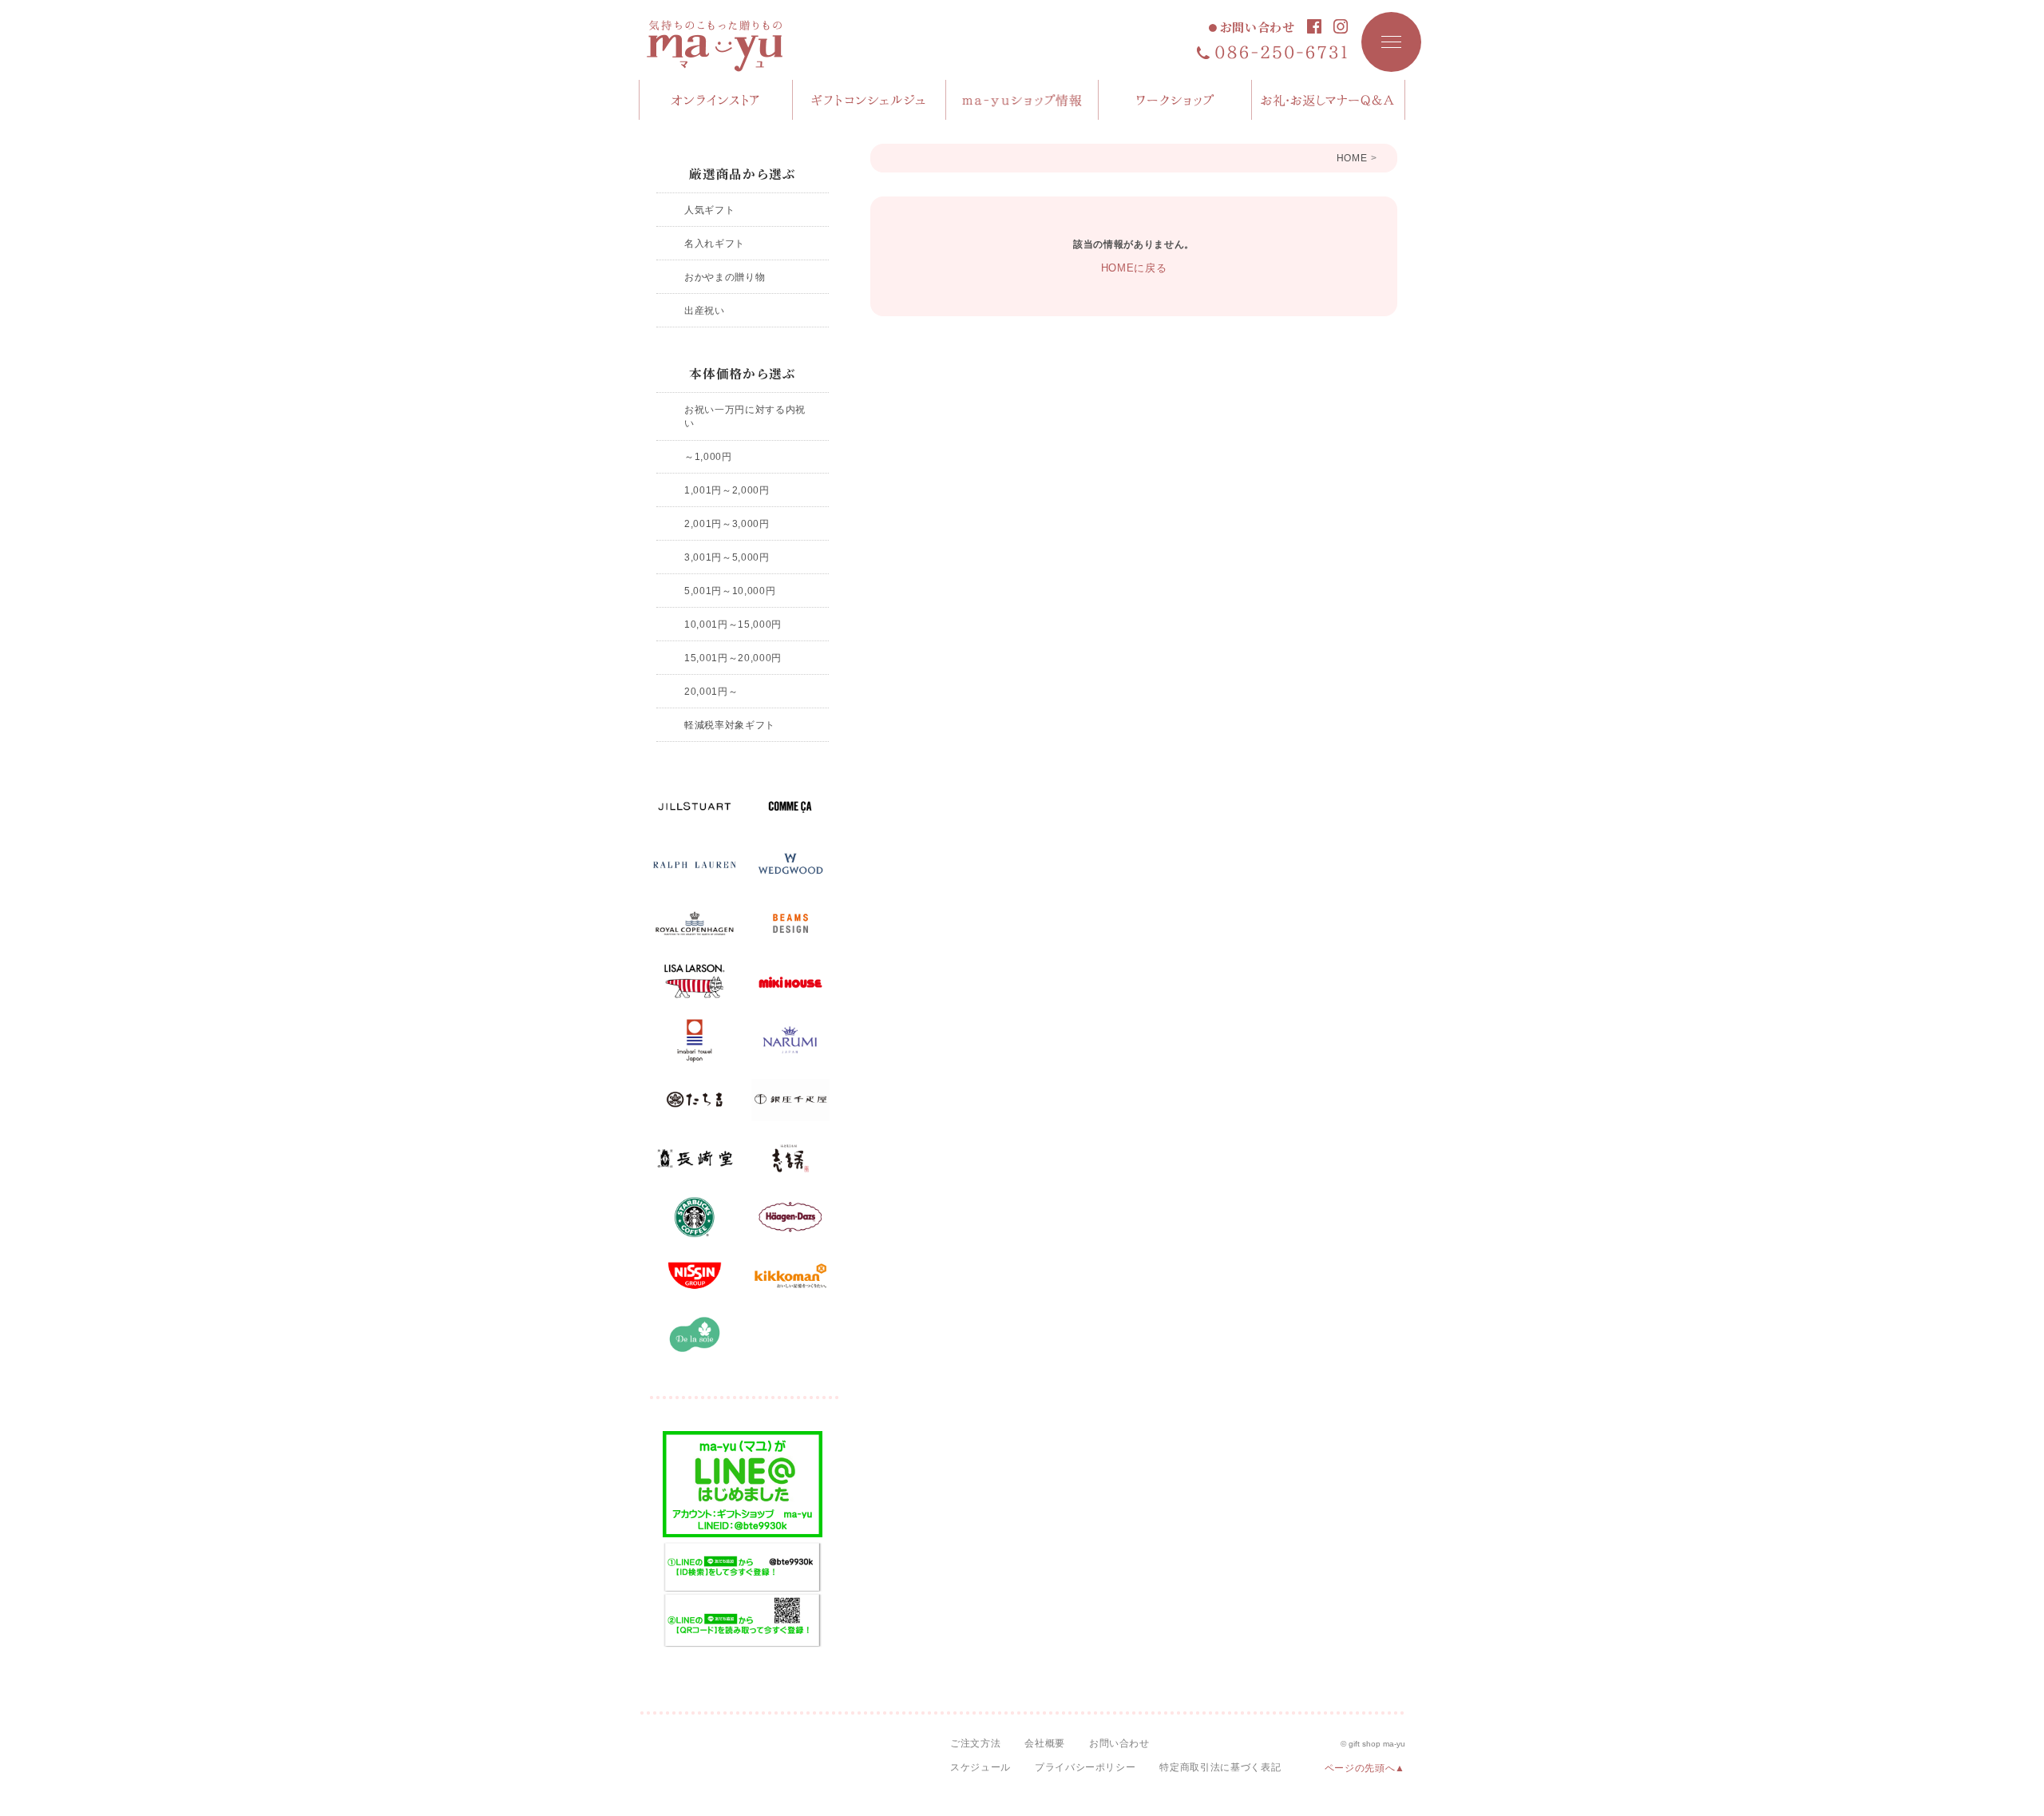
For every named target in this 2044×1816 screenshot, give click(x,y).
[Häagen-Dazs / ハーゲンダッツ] (790, 1217)
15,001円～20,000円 (733, 658)
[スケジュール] (1175, 100)
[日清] (695, 1276)
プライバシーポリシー (1085, 1767)
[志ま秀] (790, 1159)
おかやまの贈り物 (725, 277)
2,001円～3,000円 (727, 523)
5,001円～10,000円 (730, 591)
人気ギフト (709, 210)
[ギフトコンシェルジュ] (869, 100)
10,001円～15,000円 (733, 624)
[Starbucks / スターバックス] (695, 1217)
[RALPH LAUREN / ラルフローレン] (695, 865)
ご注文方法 (975, 1743)
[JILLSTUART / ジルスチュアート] (695, 807)
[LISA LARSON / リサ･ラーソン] (695, 982)
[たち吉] (695, 1100)
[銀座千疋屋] (790, 1100)
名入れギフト (715, 243)
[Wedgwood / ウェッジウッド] (790, 865)
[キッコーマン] (790, 1276)
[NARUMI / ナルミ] (790, 1041)
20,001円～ (711, 691)
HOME (1352, 158)
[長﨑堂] (695, 1159)
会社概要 (1045, 1743)
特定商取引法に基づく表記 (1220, 1767)
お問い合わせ (1258, 28)
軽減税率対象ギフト (730, 725)
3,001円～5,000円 (727, 557)
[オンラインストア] (716, 100)
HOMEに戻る (1134, 268)
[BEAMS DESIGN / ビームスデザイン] (790, 924)
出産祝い (705, 310)
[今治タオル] (695, 1041)
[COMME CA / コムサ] (790, 807)
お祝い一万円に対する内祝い (745, 416)
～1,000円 (708, 456)
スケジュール (980, 1767)
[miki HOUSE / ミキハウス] (790, 982)
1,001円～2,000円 (727, 490)
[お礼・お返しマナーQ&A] (1329, 100)
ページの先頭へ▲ (1365, 1768)
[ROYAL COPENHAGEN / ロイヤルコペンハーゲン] (695, 924)
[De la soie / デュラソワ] (695, 1334)
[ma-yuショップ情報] (1023, 100)
